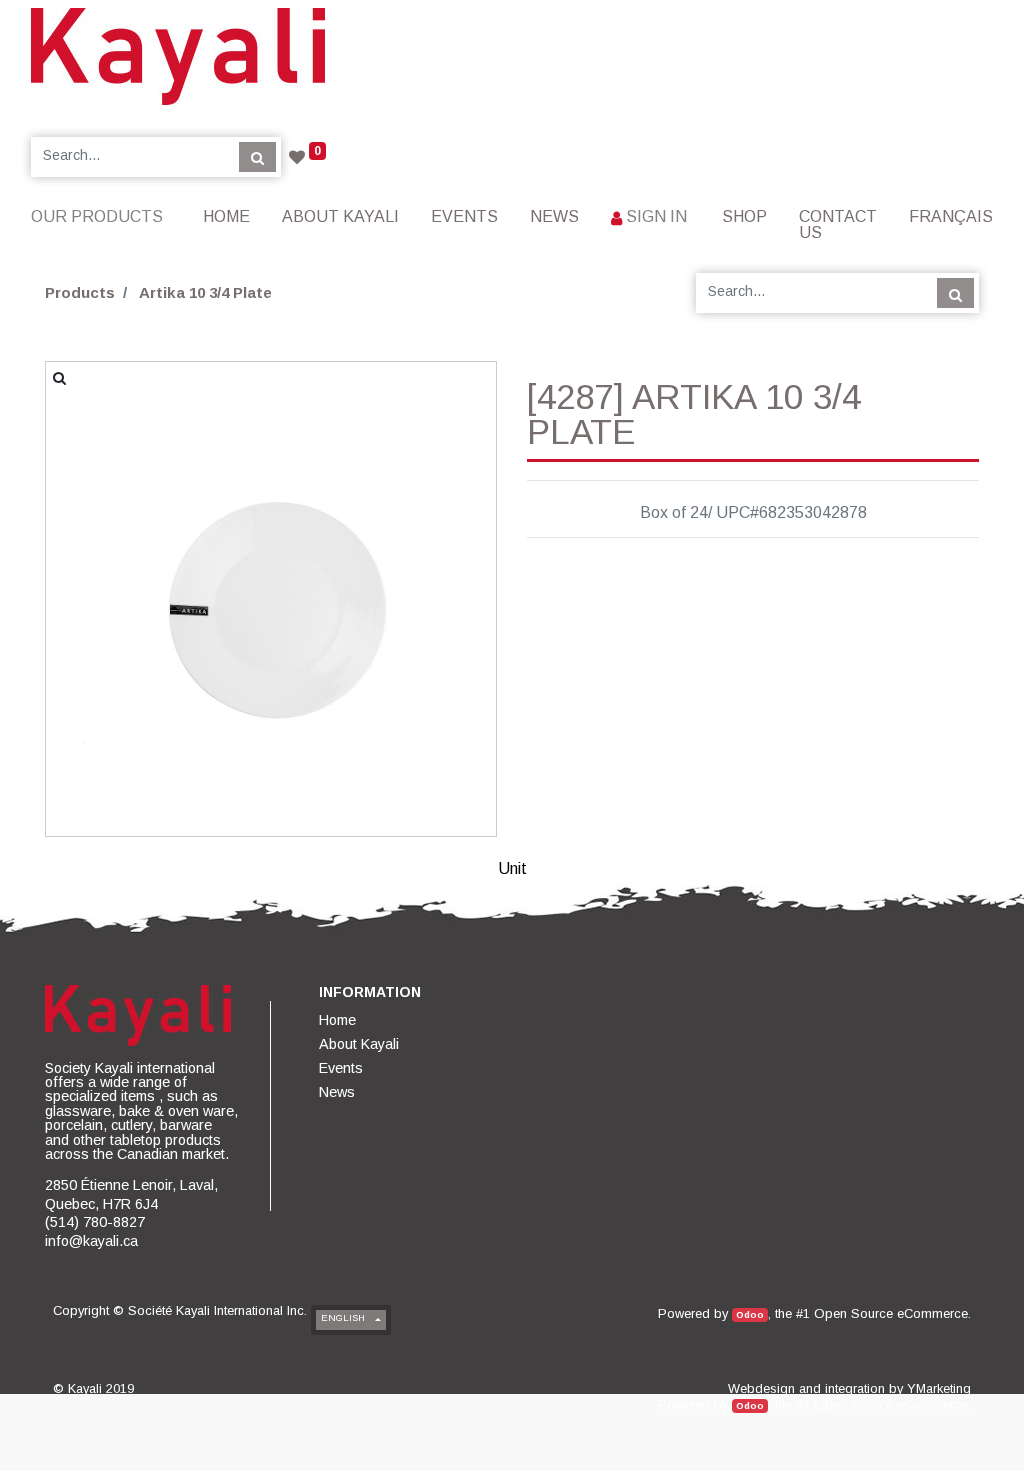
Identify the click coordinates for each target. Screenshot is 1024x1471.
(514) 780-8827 (95, 1222)
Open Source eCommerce (891, 1313)
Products (80, 292)
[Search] (257, 157)
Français (951, 216)
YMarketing (939, 1388)
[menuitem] (226, 216)
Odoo (750, 1314)
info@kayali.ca (91, 1241)
